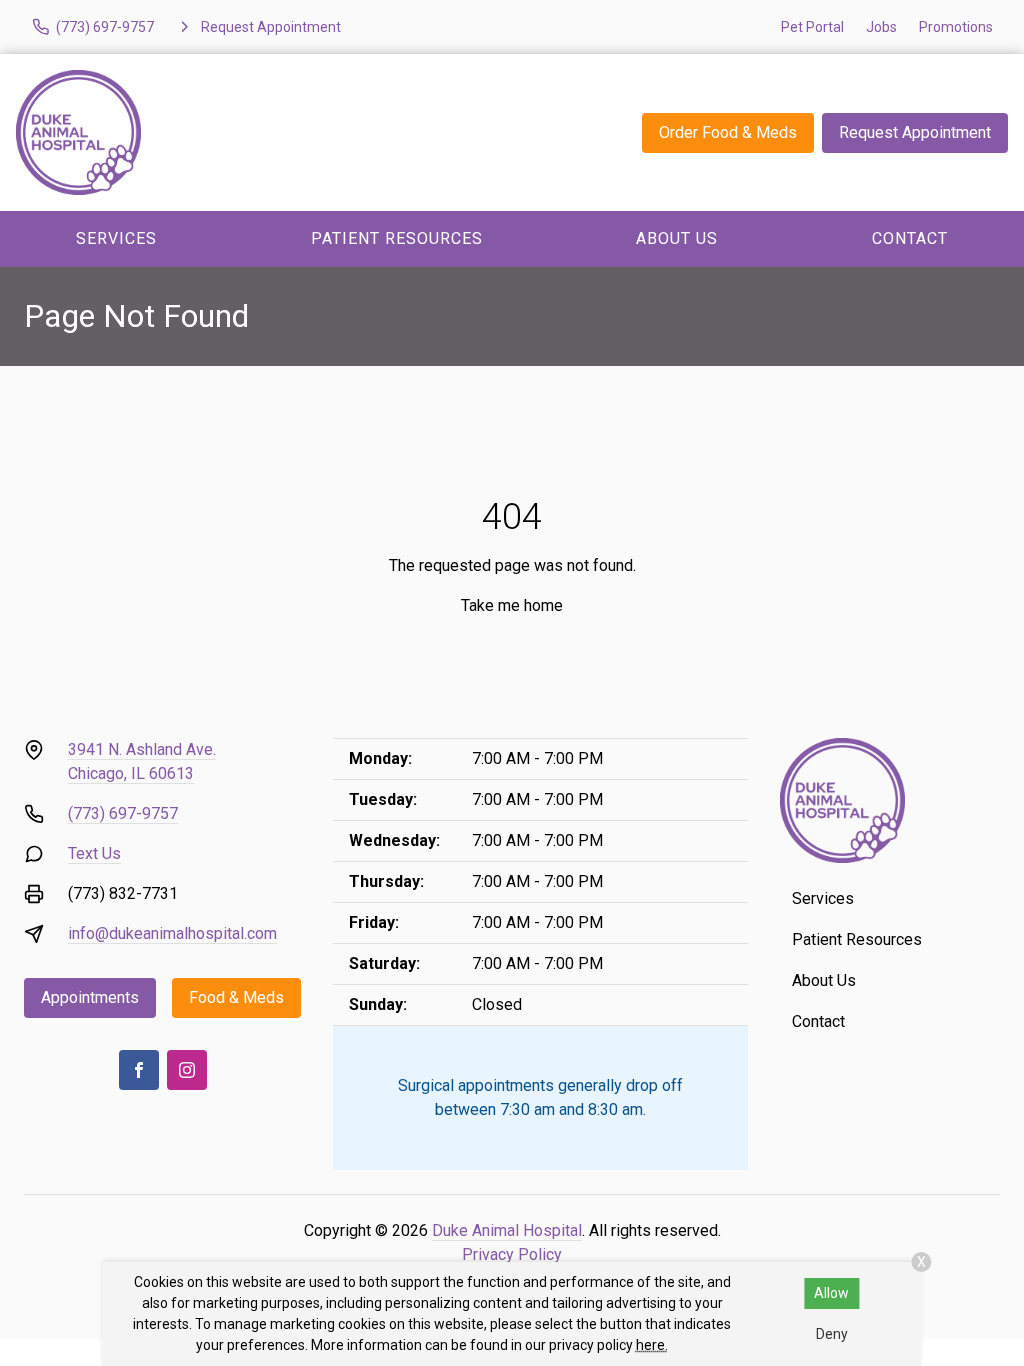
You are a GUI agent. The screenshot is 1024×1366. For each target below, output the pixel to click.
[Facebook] (139, 1070)
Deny (832, 1334)
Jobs (881, 27)
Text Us (94, 853)
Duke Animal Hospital (507, 1230)
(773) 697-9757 (123, 813)
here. (652, 1345)
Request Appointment (915, 132)
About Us (677, 238)
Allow (831, 1293)
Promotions (956, 27)
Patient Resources (397, 238)
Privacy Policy (512, 1254)
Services (116, 238)
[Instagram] (187, 1070)
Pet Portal (812, 27)
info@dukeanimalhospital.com (172, 933)
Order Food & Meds (728, 132)
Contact (818, 1021)
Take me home (512, 605)
